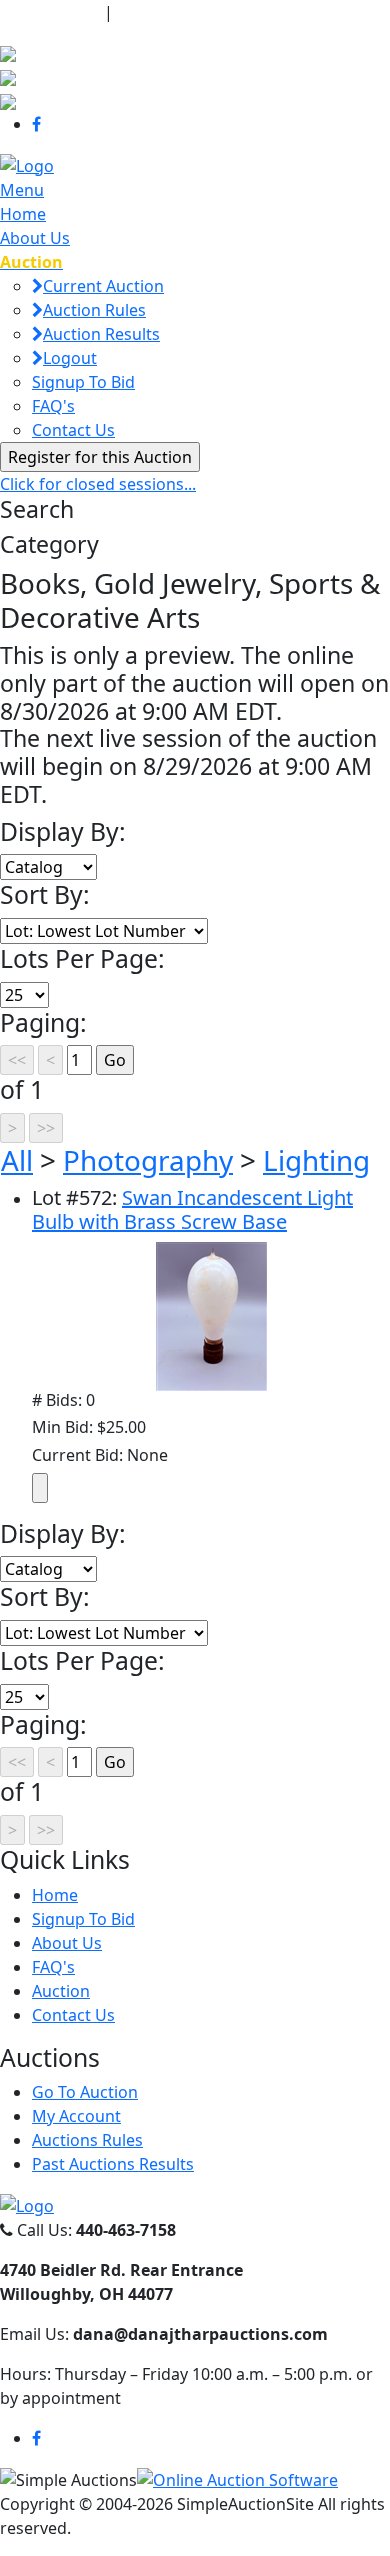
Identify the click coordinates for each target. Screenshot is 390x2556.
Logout (70, 358)
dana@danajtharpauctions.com (244, 12)
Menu (22, 190)
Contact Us (73, 430)
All (17, 1160)
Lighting (316, 1160)
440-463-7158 (50, 12)
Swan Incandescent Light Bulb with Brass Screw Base (192, 1209)
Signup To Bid (83, 382)
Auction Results (101, 334)
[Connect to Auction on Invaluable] (8, 76)
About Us (35, 238)
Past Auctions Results (113, 2164)
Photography (148, 1160)
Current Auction (103, 286)
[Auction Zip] (8, 100)
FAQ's (53, 406)
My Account (76, 2116)
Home (23, 214)
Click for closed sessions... (98, 484)
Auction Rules (94, 310)
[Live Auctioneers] (8, 52)
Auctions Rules (87, 2140)
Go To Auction (85, 2092)
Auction (61, 1991)
